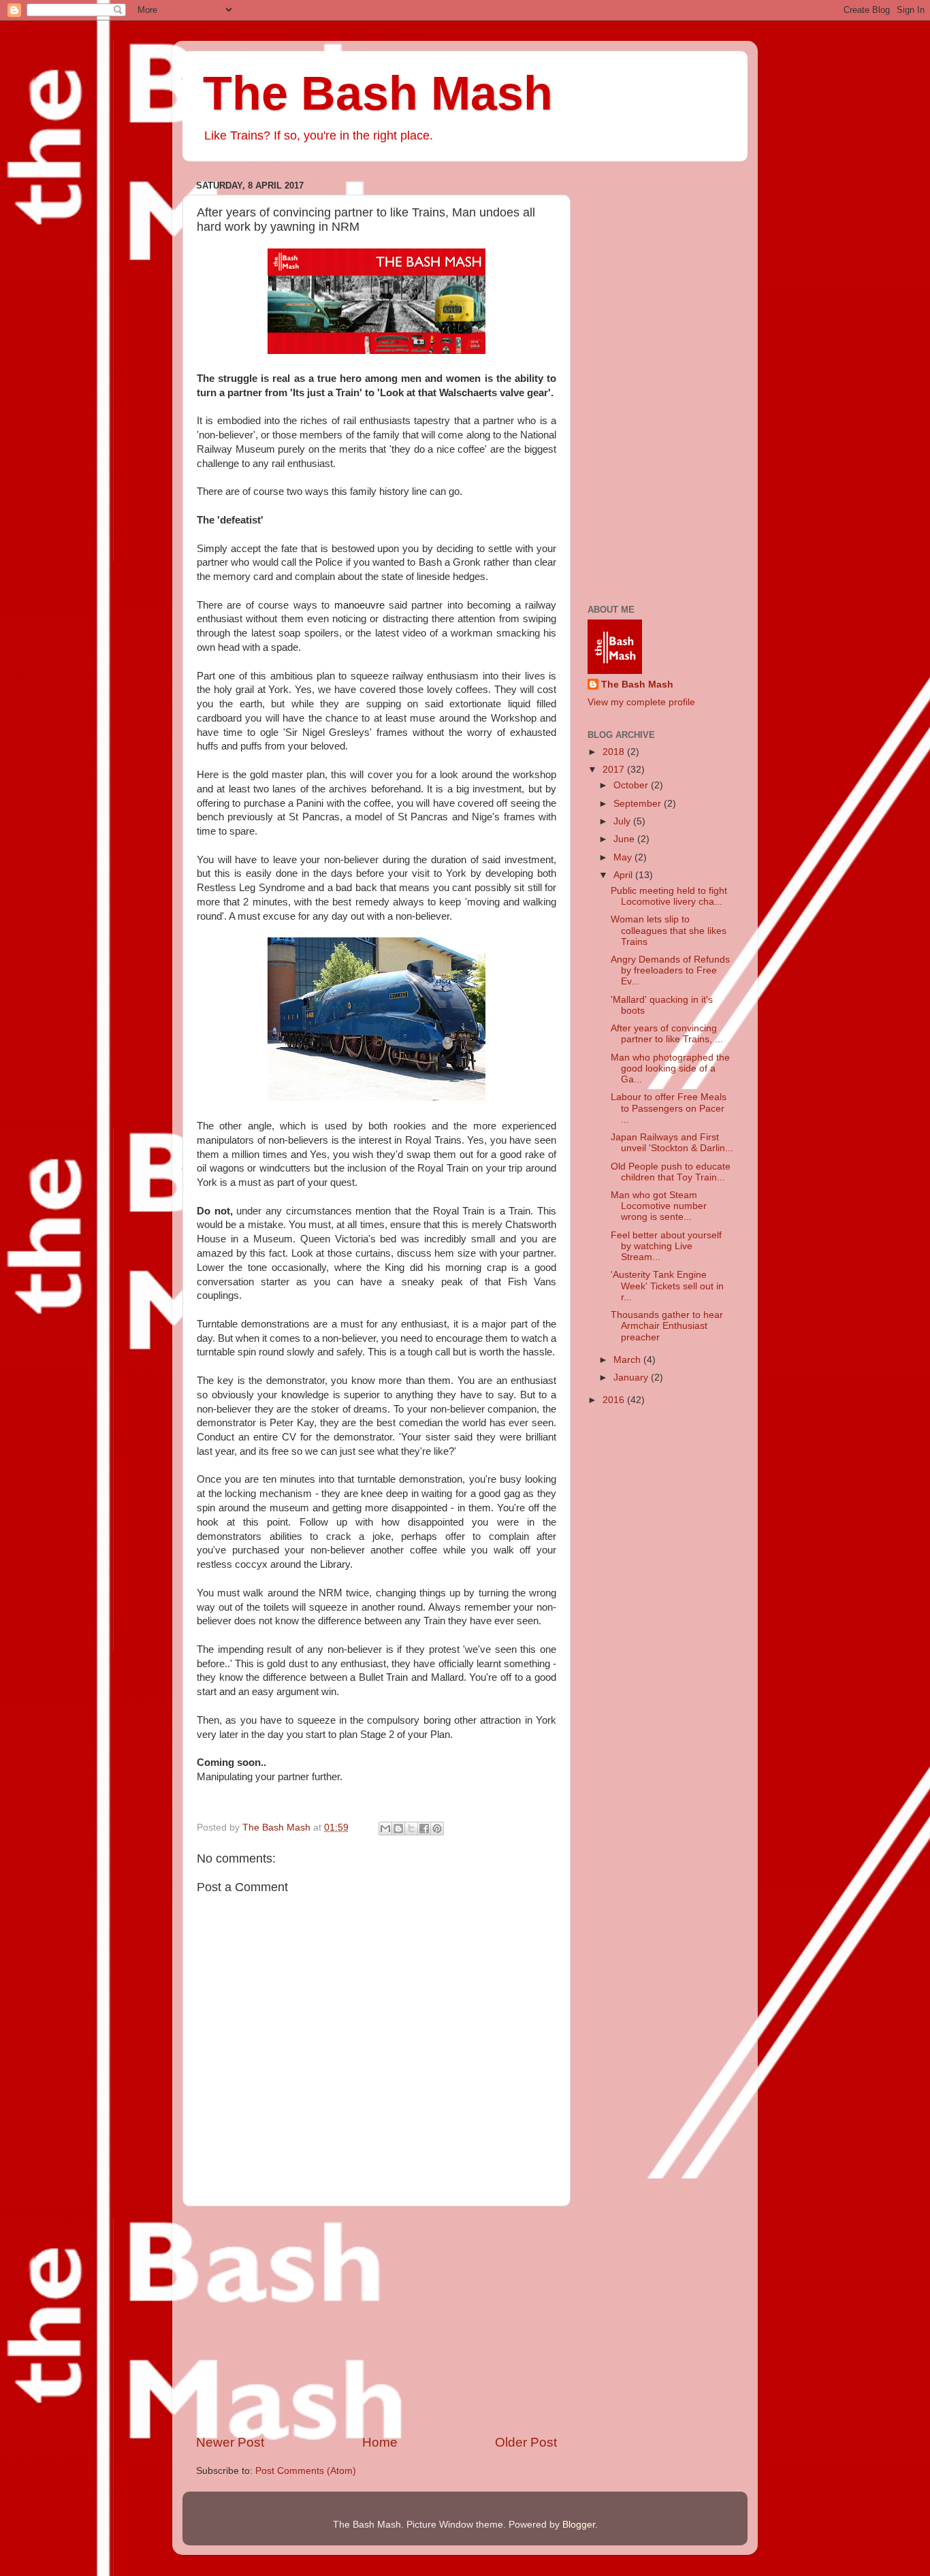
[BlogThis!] (398, 1829)
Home (380, 2442)
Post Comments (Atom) (306, 2471)
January (632, 1378)
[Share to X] (411, 1829)
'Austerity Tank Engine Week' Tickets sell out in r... (667, 1286)
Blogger (579, 2525)
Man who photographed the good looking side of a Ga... (670, 1068)
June (625, 839)
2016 (615, 1400)
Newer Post (230, 2442)
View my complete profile (641, 702)
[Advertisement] (376, 2320)
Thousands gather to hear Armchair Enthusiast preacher (667, 1326)
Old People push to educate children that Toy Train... (671, 1172)
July (623, 821)
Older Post (526, 2442)
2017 (615, 770)
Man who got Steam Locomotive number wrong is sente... (659, 1206)
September (639, 804)
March (628, 1360)
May (624, 857)
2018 (615, 752)
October (632, 785)
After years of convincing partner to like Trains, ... (667, 1034)
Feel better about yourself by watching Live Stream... (666, 1246)
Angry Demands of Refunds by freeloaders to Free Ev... (670, 970)
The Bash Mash (378, 93)
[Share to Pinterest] (437, 1829)
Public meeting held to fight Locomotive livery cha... (669, 896)
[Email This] (385, 1829)
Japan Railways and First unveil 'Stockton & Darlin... (672, 1143)
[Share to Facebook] (424, 1829)
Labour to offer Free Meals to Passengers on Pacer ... (669, 1108)
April (624, 875)
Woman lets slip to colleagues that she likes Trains (669, 930)
